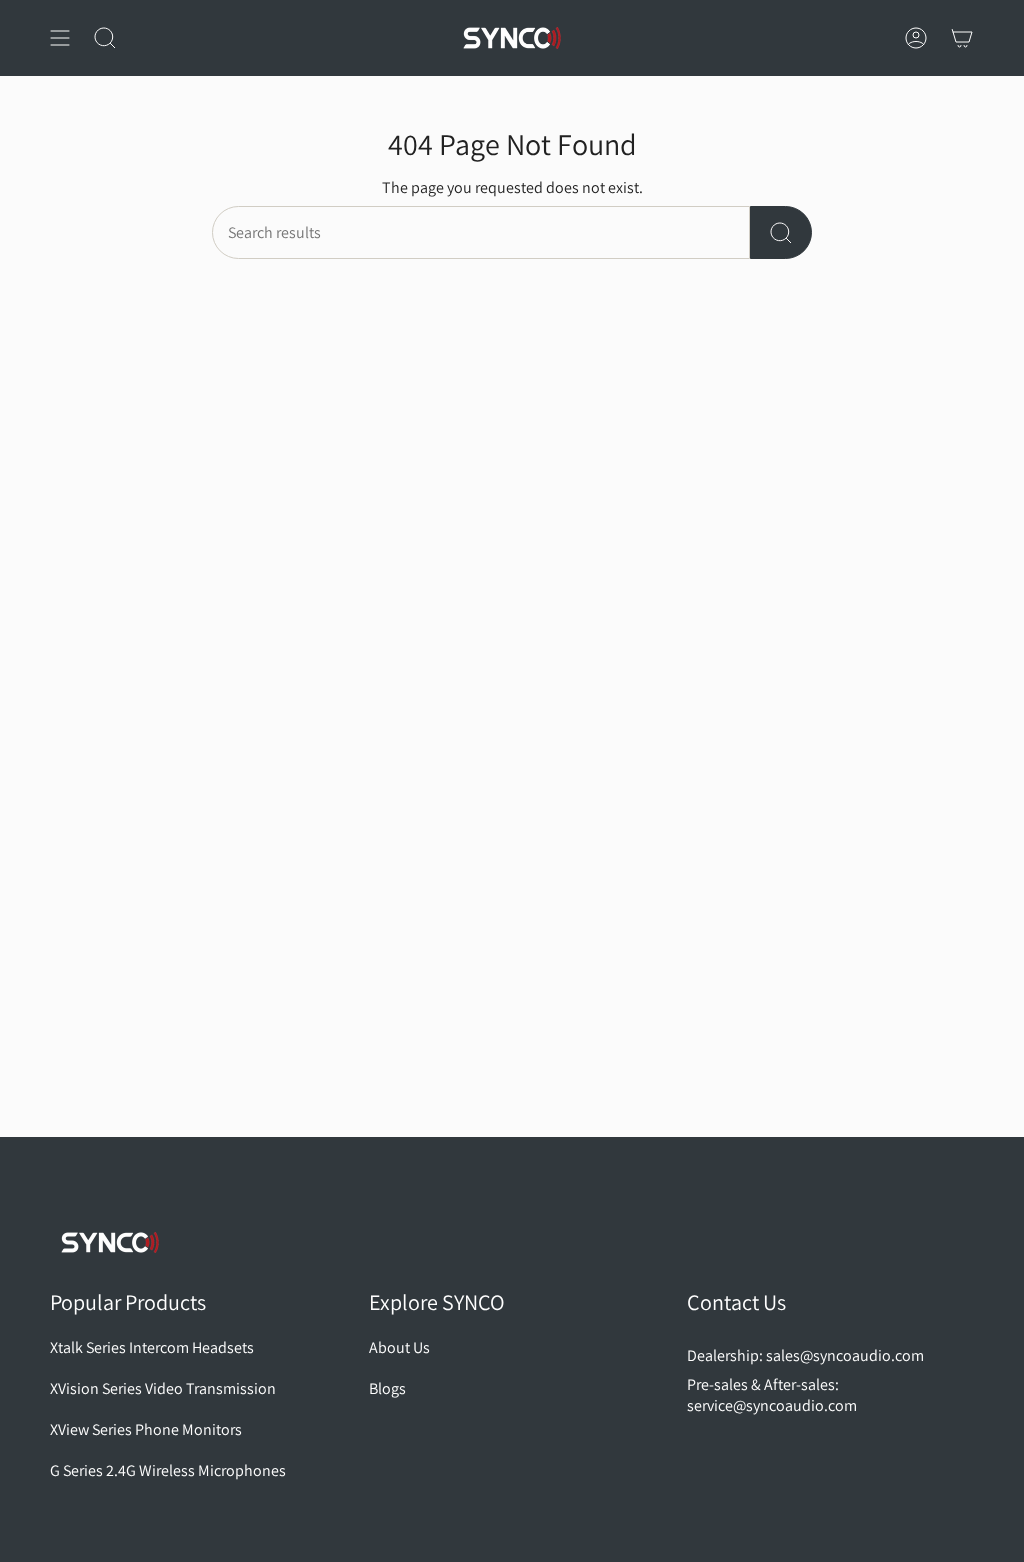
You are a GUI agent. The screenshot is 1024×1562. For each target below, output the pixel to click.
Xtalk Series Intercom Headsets (152, 1347)
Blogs (387, 1388)
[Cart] (962, 38)
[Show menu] (60, 38)
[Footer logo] (110, 1242)
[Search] (781, 232)
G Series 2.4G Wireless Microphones (168, 1470)
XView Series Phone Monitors (146, 1429)
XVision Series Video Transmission (163, 1388)
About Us (399, 1347)
